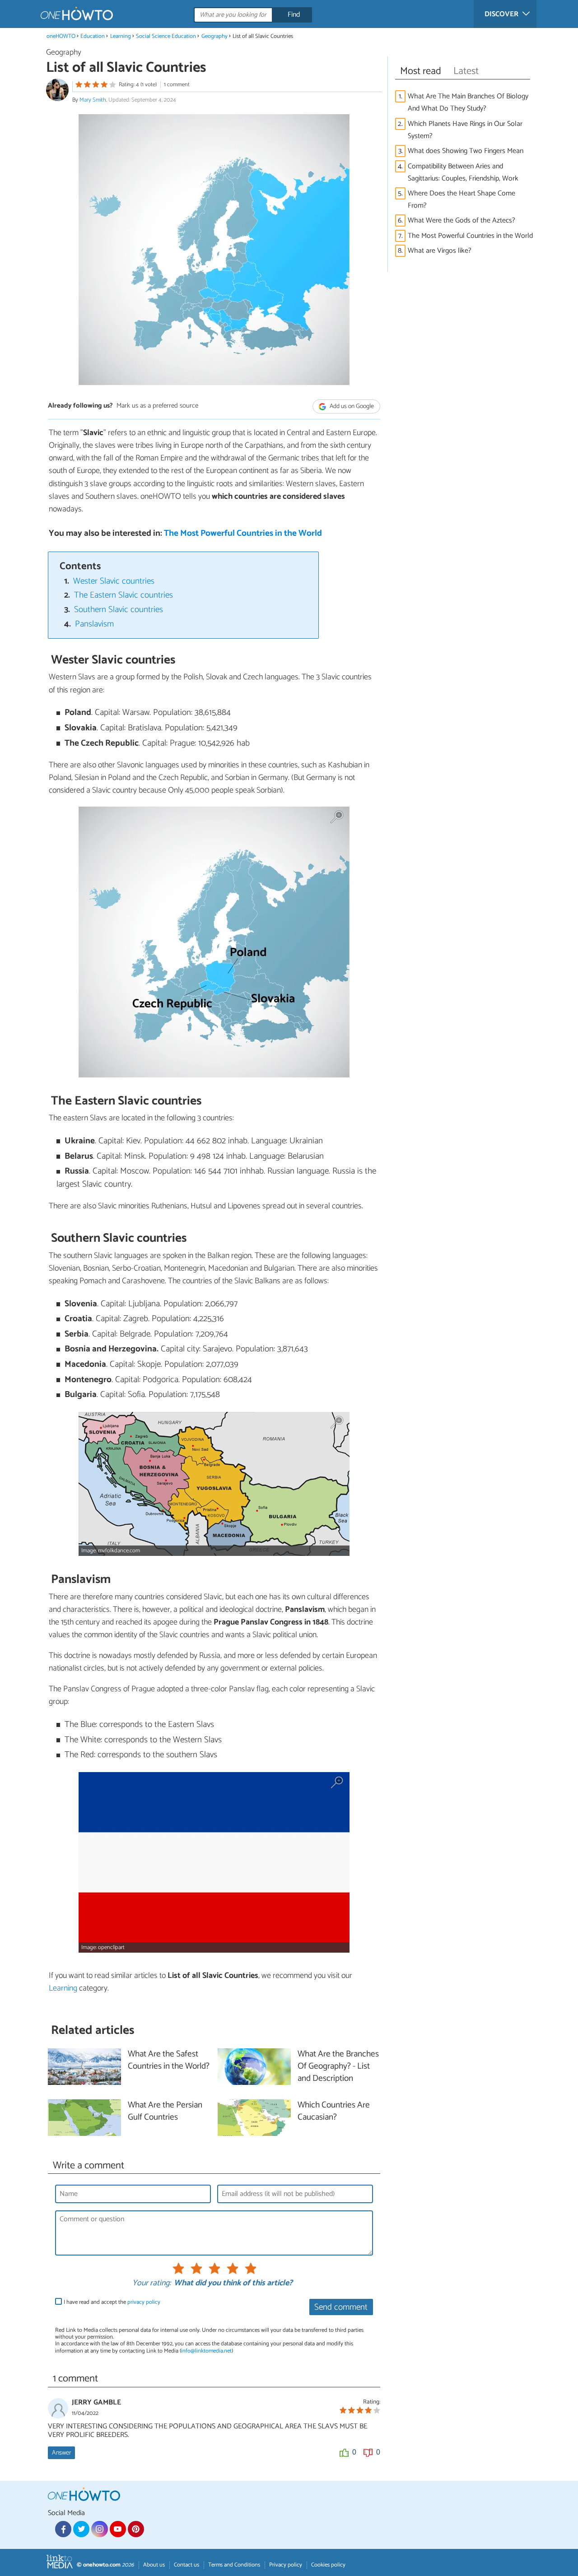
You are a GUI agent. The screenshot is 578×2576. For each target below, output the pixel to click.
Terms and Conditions (234, 2565)
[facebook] (63, 2529)
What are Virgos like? (440, 251)
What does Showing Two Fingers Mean (466, 151)
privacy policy (144, 2302)
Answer (61, 2453)
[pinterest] (136, 2529)
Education (93, 36)
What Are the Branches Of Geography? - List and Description (338, 2067)
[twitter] (81, 2529)
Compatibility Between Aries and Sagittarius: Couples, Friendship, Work (463, 172)
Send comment (341, 2307)
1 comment (177, 85)
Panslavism (94, 624)
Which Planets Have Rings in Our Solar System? (465, 130)
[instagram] (99, 2529)
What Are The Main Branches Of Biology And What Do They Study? (468, 102)
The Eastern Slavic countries (124, 595)
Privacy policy (286, 2565)
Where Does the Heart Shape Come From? (461, 200)
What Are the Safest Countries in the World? (169, 2061)
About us (154, 2565)
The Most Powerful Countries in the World (243, 533)
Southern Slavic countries (119, 610)
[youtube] (118, 2529)
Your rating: (151, 2284)
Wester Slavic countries (114, 581)
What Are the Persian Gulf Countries (165, 2112)
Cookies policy (328, 2565)
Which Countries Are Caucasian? (334, 2112)
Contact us (186, 2565)
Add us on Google (351, 406)
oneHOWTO (61, 36)
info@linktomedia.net (206, 2351)
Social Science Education (166, 36)
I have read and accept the (112, 2302)
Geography (214, 36)
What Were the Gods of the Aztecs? (461, 220)
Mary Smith (93, 100)
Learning (121, 36)
